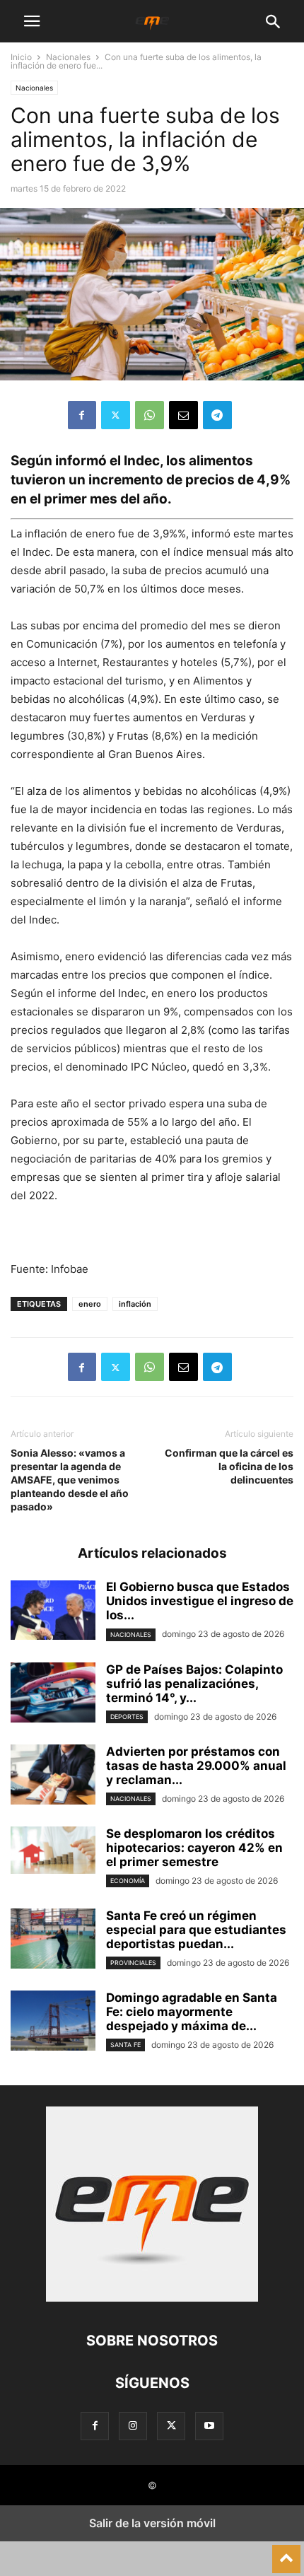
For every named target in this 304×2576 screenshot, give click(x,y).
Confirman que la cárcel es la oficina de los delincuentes (229, 1466)
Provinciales (133, 1963)
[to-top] (286, 2553)
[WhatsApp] (150, 415)
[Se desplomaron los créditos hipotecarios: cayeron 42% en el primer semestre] (53, 1850)
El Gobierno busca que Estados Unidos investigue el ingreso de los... (200, 1601)
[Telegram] (217, 415)
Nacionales (68, 57)
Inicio (21, 57)
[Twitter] (116, 415)
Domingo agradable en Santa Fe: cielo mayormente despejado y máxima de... (192, 2012)
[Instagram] (133, 2426)
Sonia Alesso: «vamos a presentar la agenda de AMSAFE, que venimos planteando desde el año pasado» (70, 1480)
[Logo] (152, 2298)
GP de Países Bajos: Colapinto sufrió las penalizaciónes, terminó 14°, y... (194, 1684)
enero (90, 1304)
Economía (128, 1881)
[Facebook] (82, 415)
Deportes (127, 1717)
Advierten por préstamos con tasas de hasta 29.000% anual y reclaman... (196, 1766)
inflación (135, 1304)
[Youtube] (209, 2426)
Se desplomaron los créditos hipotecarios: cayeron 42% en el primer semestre (194, 1848)
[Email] (183, 415)
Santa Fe (125, 2045)
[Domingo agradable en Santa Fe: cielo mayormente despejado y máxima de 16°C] (53, 2022)
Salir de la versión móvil (152, 2523)
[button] (32, 21)
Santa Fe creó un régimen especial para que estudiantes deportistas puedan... (196, 1930)
